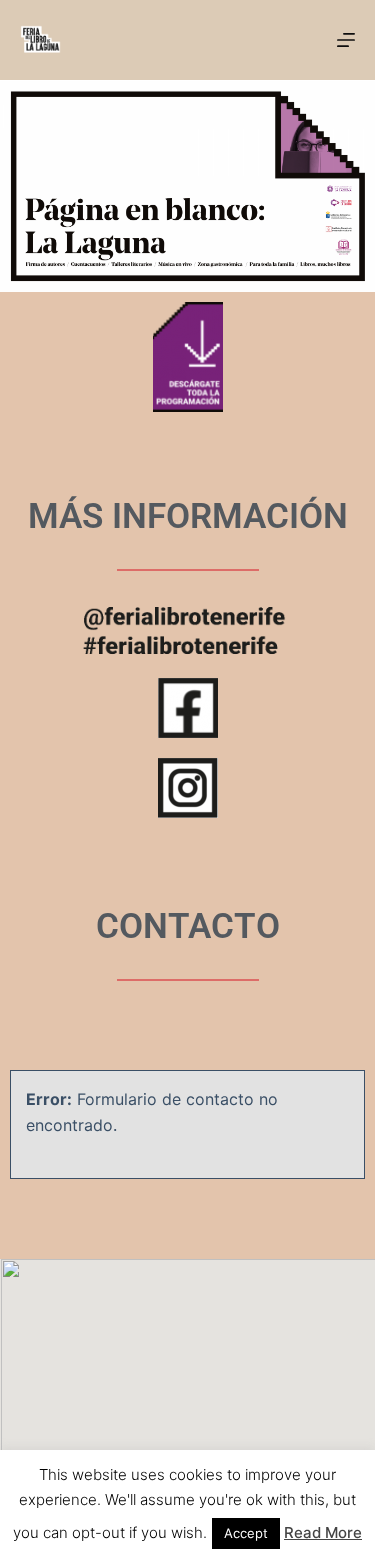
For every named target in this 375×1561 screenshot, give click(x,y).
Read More (323, 1532)
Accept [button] (246, 1533)
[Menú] (346, 40)
